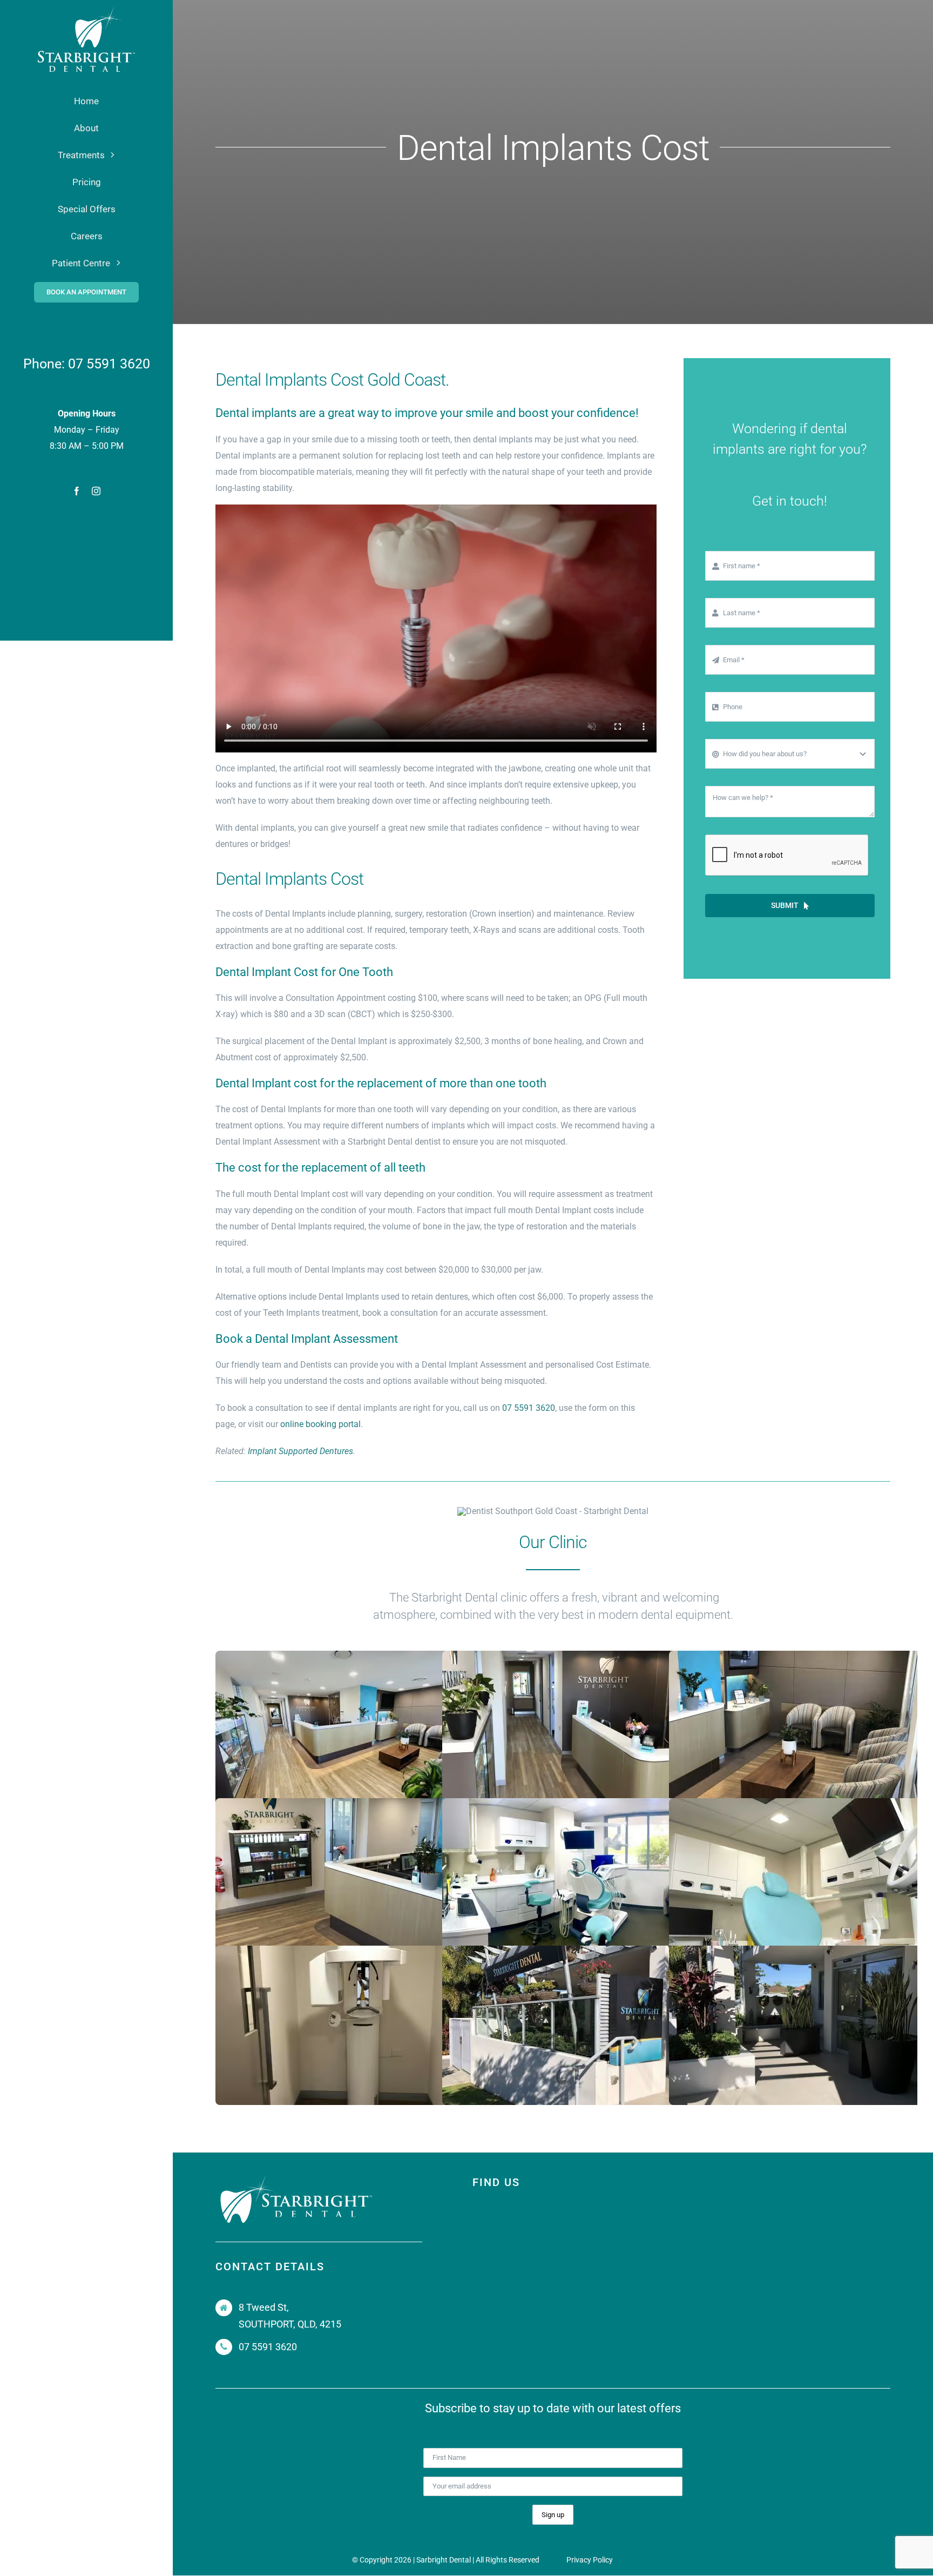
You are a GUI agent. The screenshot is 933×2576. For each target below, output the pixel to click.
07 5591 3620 (109, 364)
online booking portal (320, 1424)
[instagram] (96, 491)
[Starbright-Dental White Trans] (86, 9)
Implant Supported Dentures (300, 1451)
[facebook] (77, 491)
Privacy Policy (590, 2560)
